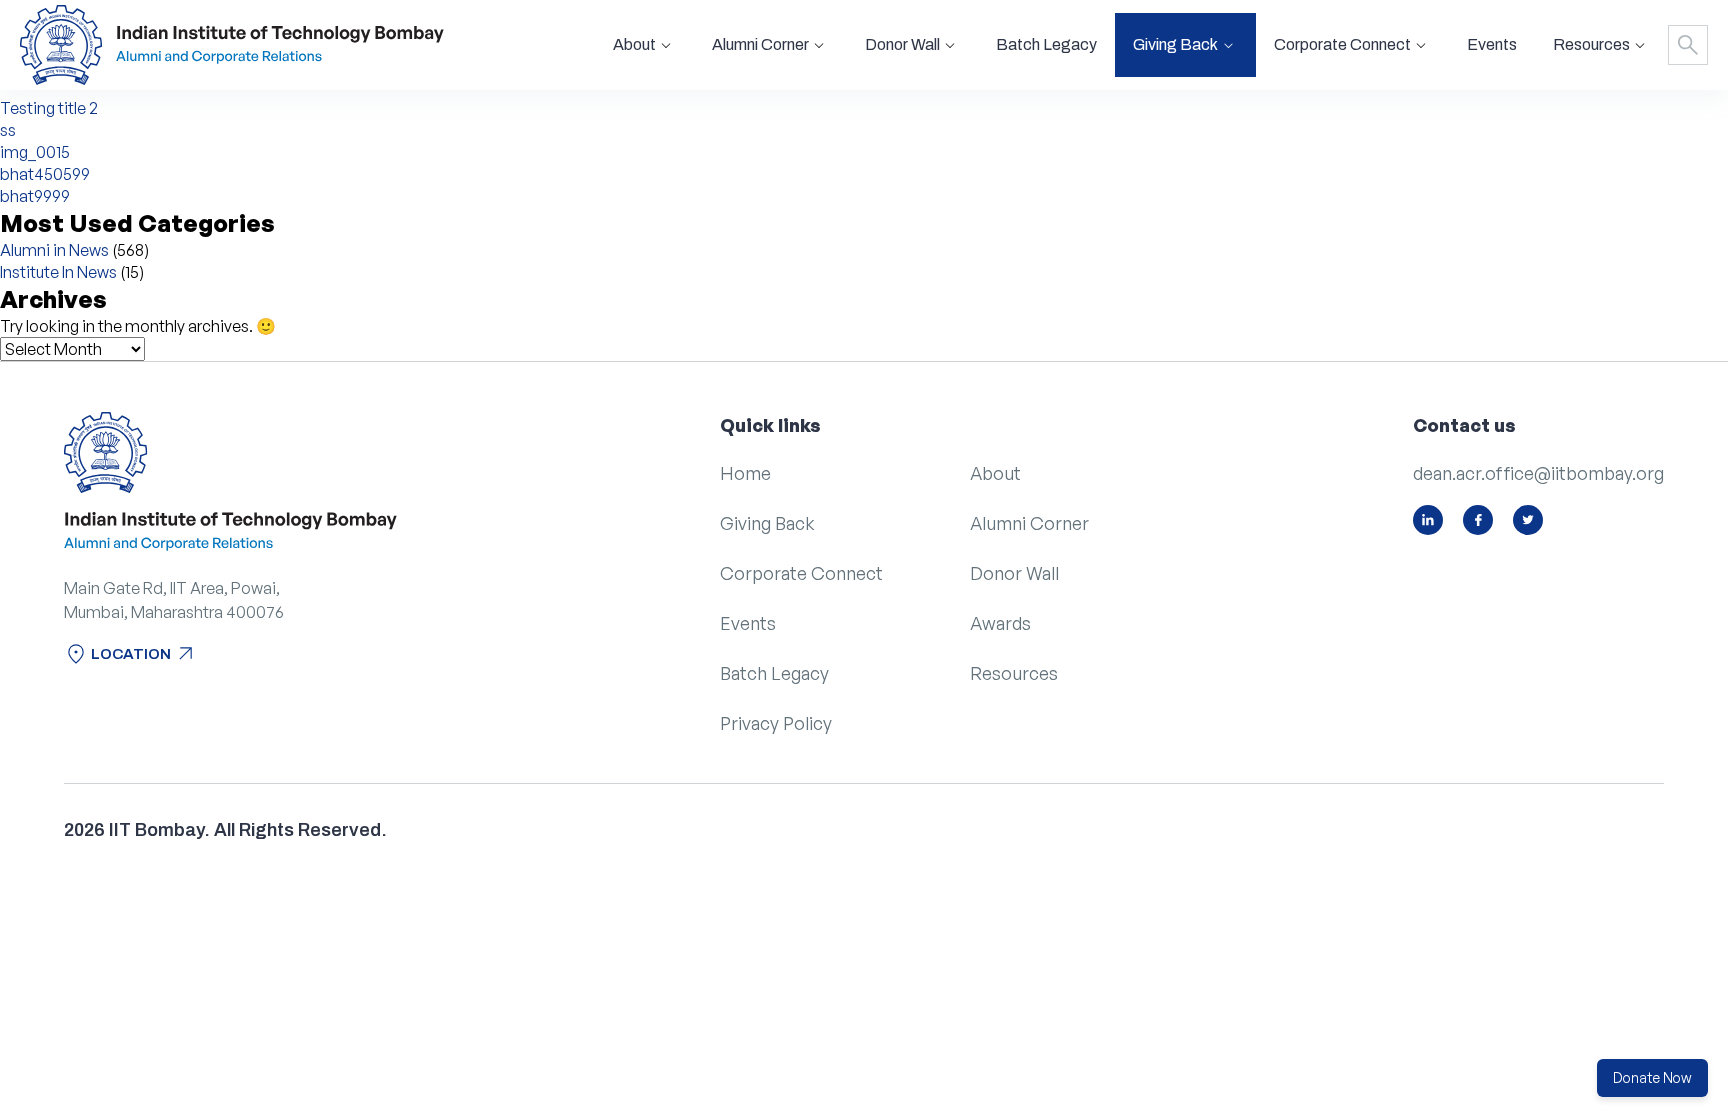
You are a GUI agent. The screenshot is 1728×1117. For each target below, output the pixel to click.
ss (8, 130)
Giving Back (767, 523)
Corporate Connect (801, 573)
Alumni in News (54, 250)
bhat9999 (35, 196)
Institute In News (58, 272)
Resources (1014, 673)
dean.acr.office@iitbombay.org (1538, 473)
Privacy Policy (776, 723)
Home (745, 473)
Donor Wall (1014, 573)
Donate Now (1652, 1077)
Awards (1000, 623)
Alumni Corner (1029, 523)
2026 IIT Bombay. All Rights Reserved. (225, 830)
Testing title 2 (49, 108)
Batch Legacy (1046, 44)
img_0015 (35, 152)
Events (1492, 44)
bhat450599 (45, 174)
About (995, 473)
